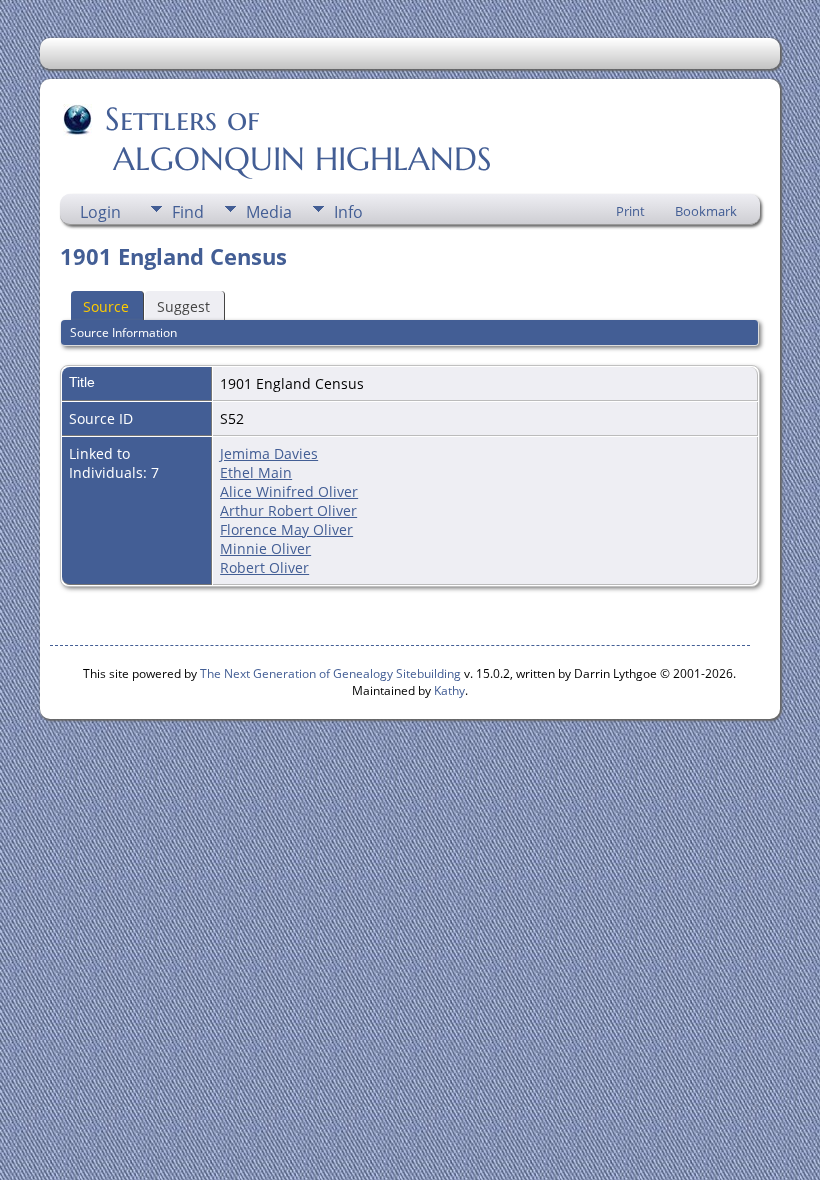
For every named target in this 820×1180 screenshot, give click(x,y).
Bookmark (706, 211)
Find (188, 212)
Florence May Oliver (286, 529)
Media (269, 212)
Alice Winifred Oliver (289, 491)
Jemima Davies (269, 453)
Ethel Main (256, 472)
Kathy (449, 690)
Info (348, 212)
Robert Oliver (264, 567)
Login (100, 212)
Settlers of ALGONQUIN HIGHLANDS (277, 139)
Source (106, 306)
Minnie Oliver (265, 548)
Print (630, 211)
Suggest (183, 306)
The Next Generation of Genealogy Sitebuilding (330, 673)
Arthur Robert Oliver (288, 510)
